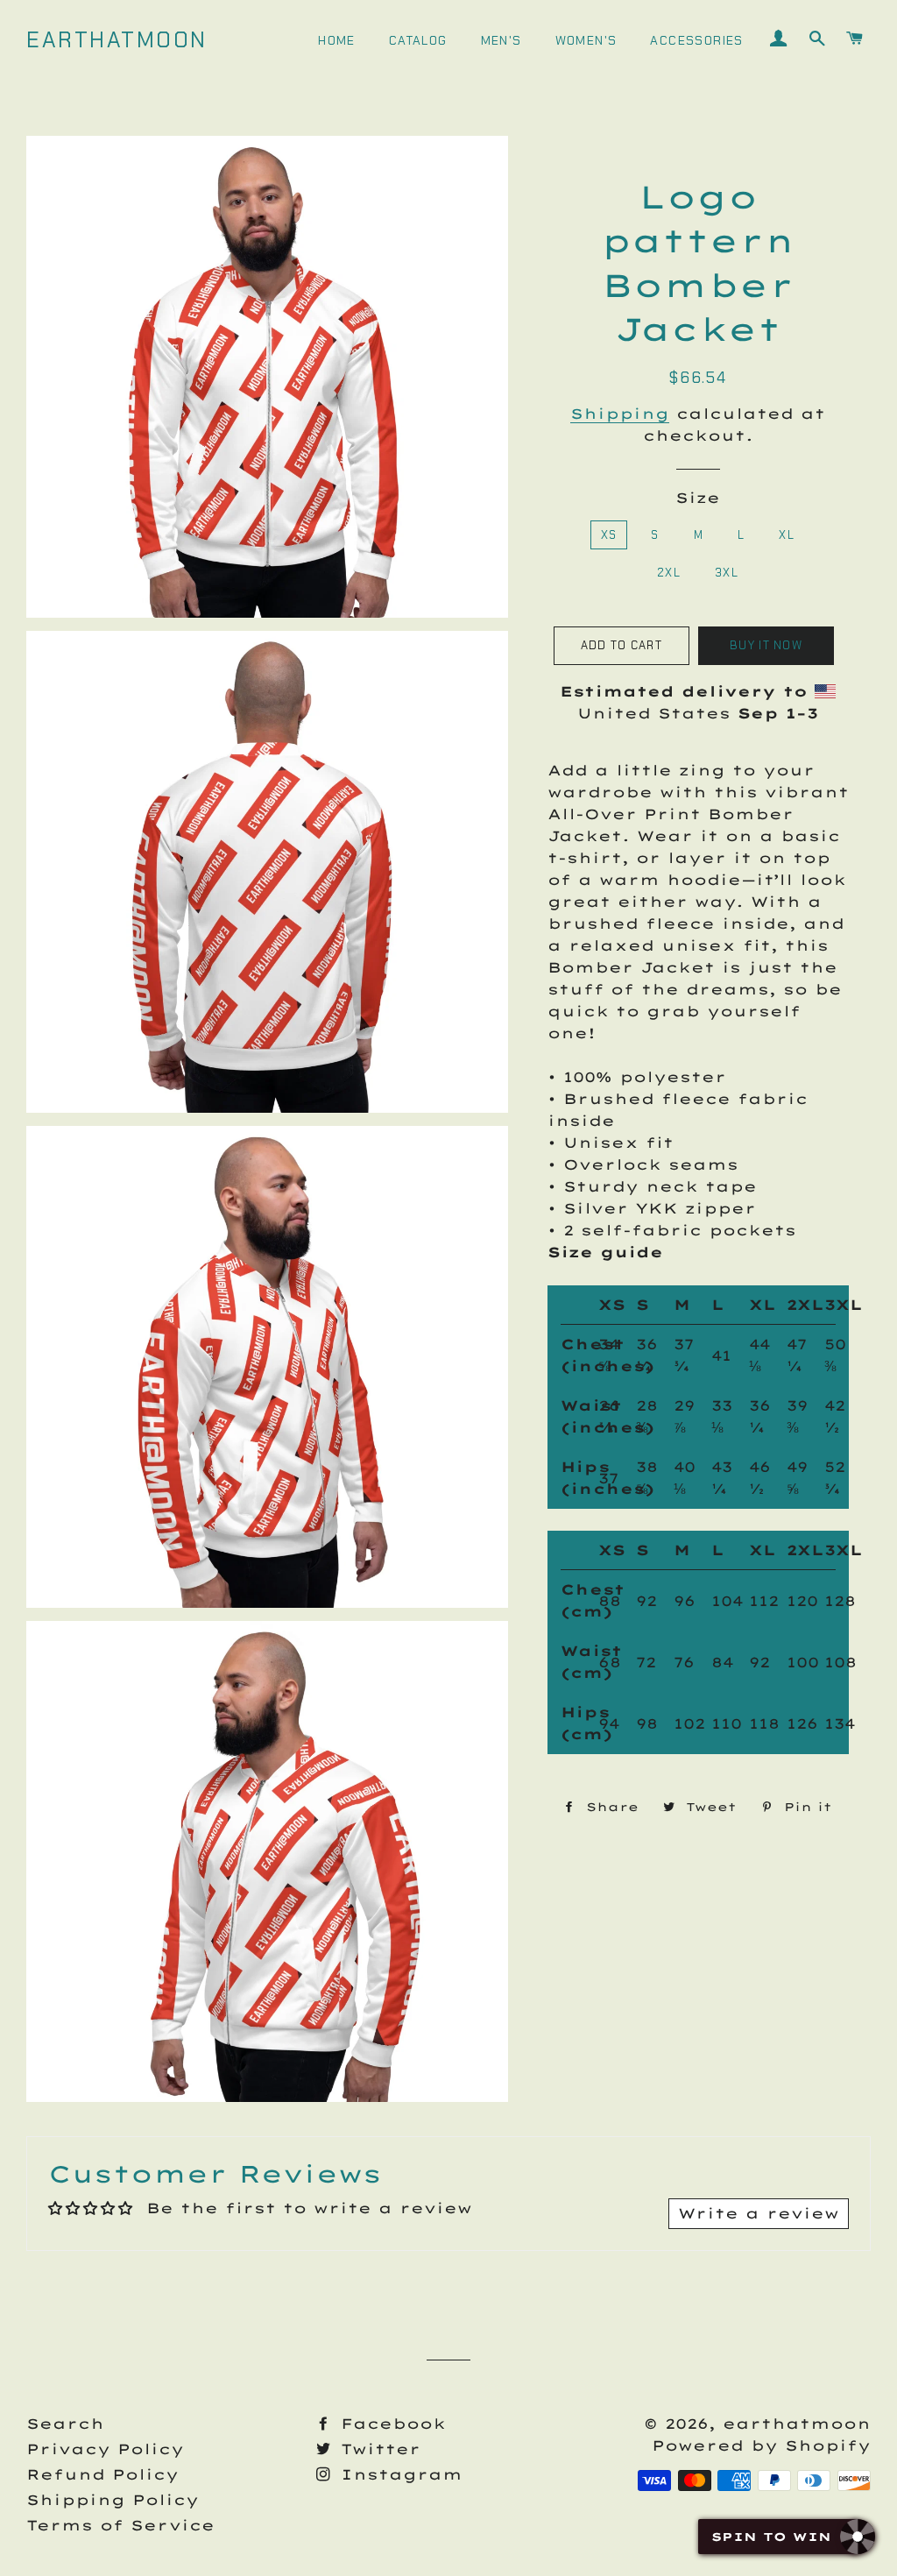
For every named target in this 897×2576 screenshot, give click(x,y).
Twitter (377, 2449)
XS (609, 535)
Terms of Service (120, 2525)
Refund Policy (102, 2474)
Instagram (398, 2474)
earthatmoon (117, 40)
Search (65, 2424)
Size (698, 498)
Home (337, 40)
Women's (586, 40)
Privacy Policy (105, 2449)
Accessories (696, 40)
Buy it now (766, 645)
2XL (669, 573)
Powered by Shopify (761, 2445)
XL (787, 535)
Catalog (418, 40)
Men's (501, 40)
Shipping (620, 414)
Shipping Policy (113, 2500)
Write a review (759, 2213)
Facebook (390, 2424)
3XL (727, 573)
